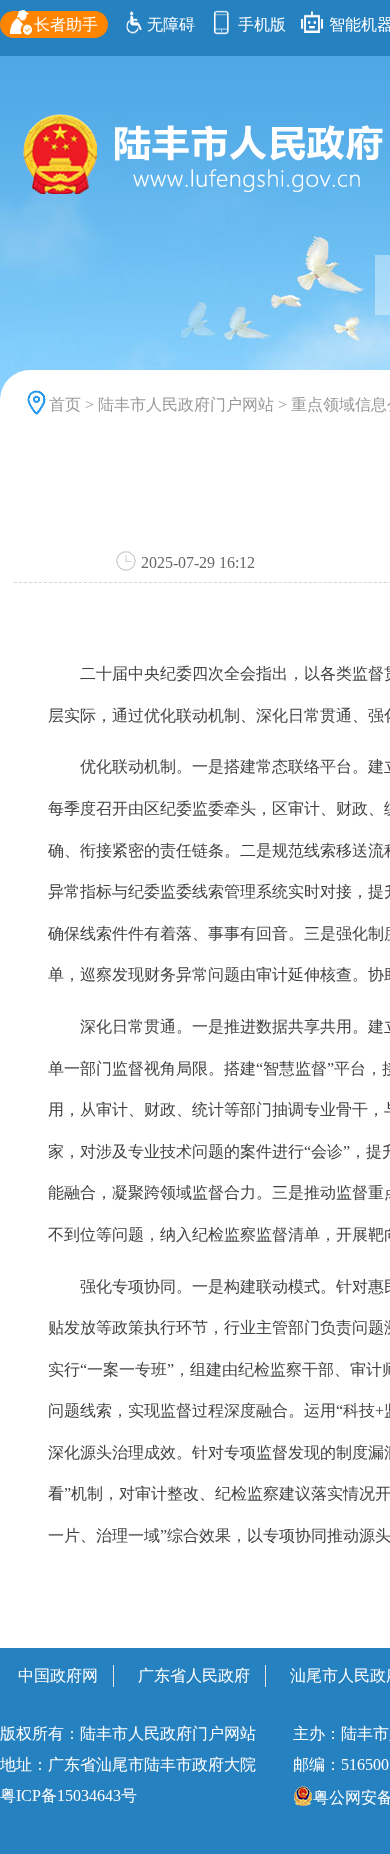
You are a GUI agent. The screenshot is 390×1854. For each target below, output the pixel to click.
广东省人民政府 (194, 1675)
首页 (65, 404)
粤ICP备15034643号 (68, 1795)
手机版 (260, 24)
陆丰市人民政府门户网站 (186, 404)
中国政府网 (58, 1675)
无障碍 (171, 24)
